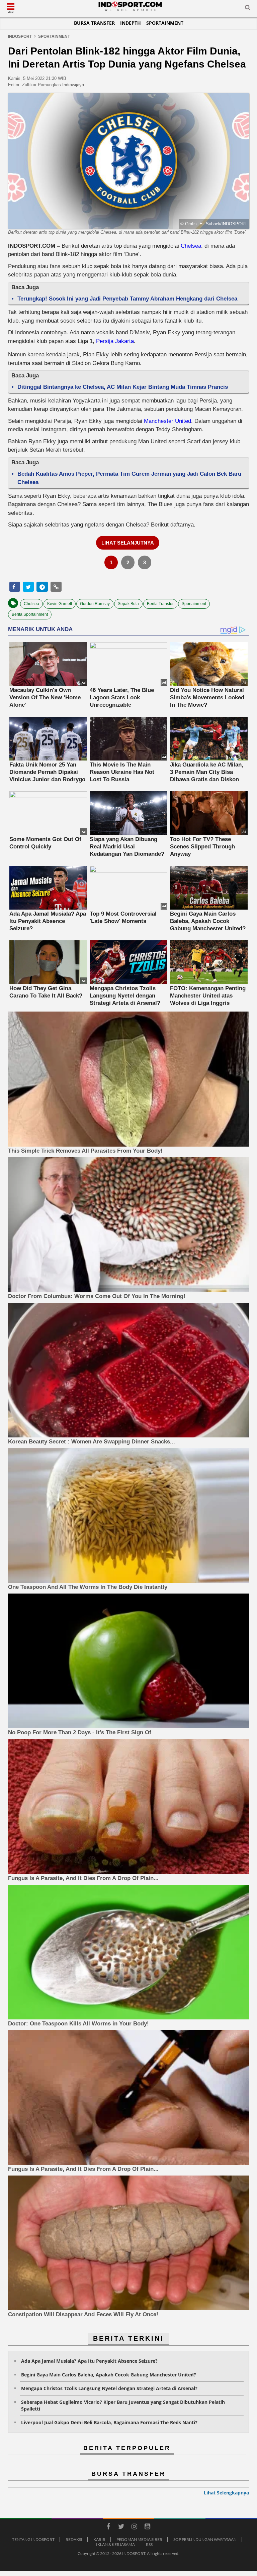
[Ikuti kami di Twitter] (121, 2528)
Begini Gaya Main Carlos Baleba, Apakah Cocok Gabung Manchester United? (109, 2375)
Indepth (131, 23)
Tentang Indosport (33, 2539)
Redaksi (74, 2539)
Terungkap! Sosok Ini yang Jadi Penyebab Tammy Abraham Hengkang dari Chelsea (127, 299)
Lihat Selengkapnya (226, 2493)
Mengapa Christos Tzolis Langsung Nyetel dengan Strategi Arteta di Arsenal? (109, 2388)
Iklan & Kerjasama (115, 2544)
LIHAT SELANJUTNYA (128, 543)
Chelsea (191, 246)
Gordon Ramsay (95, 604)
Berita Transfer (160, 604)
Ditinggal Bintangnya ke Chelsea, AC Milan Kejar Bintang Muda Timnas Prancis (123, 387)
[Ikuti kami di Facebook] (108, 2528)
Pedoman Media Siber (139, 2539)
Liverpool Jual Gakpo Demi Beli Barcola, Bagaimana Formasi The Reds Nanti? (109, 2422)
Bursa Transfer (94, 23)
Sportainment (165, 23)
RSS (149, 2544)
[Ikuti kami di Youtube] (147, 2528)
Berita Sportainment (30, 614)
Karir (99, 2539)
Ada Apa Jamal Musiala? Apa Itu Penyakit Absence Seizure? (89, 2361)
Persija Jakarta (115, 341)
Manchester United (167, 421)
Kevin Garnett (60, 604)
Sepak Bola (128, 604)
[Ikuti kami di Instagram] (134, 2528)
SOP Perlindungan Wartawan (205, 2539)
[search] (248, 9)
